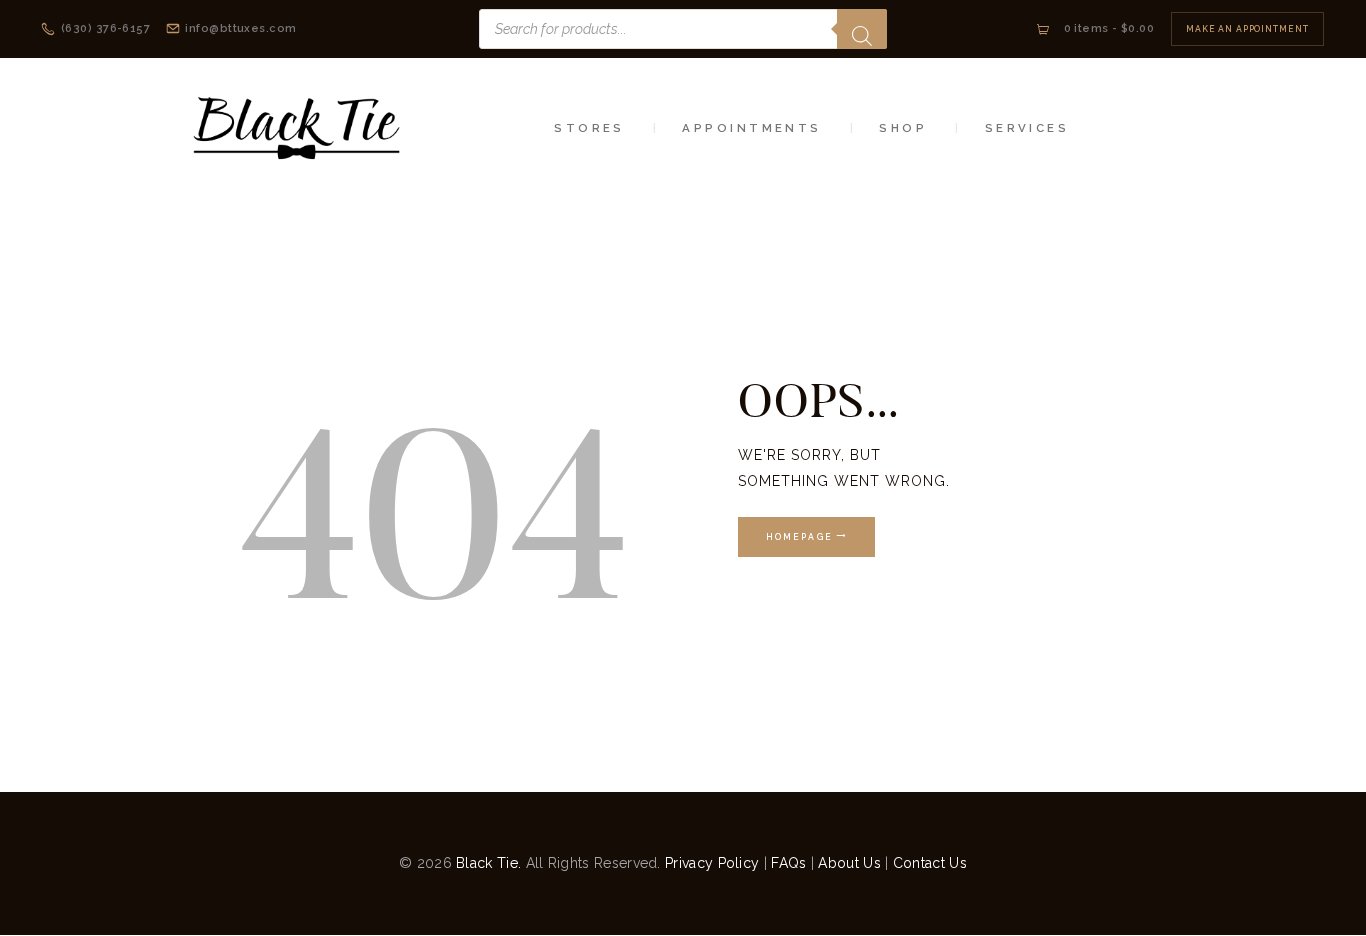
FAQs (788, 863)
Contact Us (930, 863)
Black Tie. (488, 863)
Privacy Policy (712, 863)
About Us (849, 863)
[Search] (862, 29)
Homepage (799, 537)
